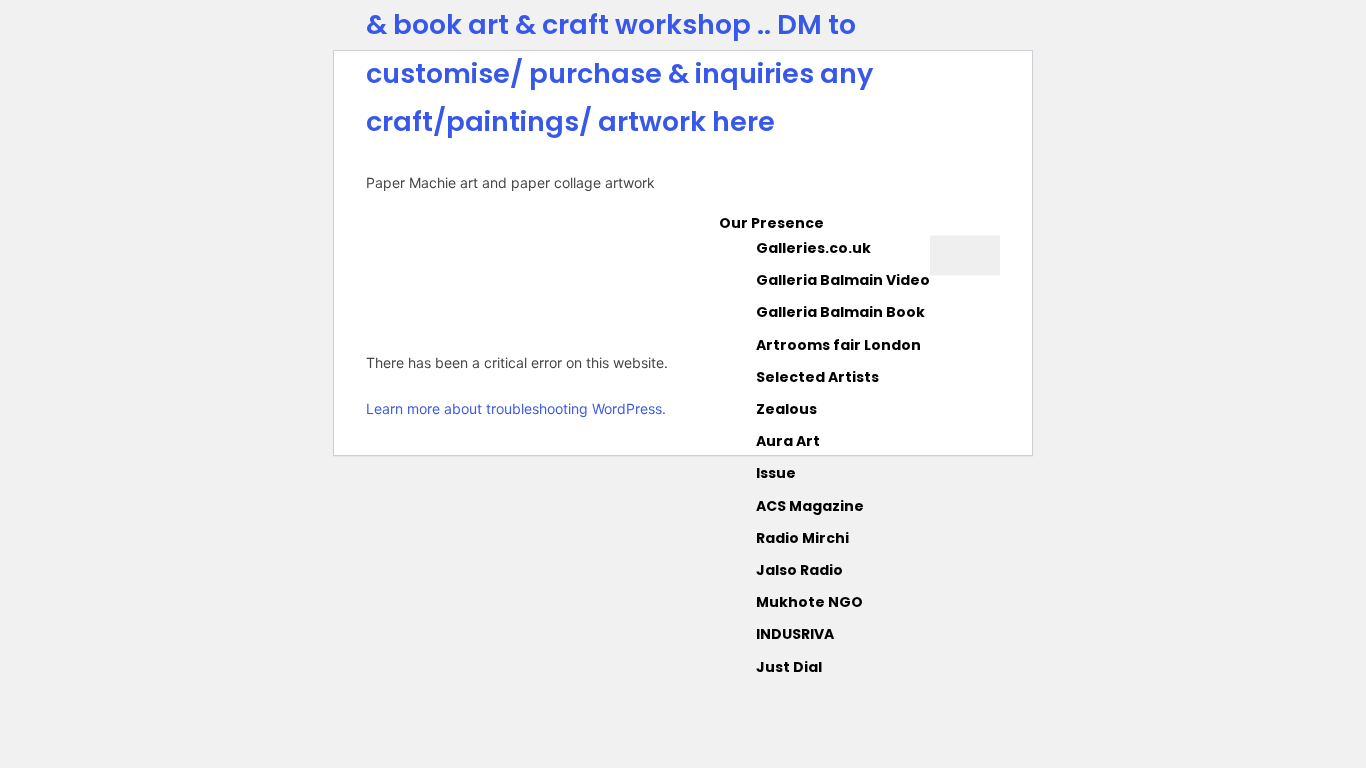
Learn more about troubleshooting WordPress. (516, 408)
